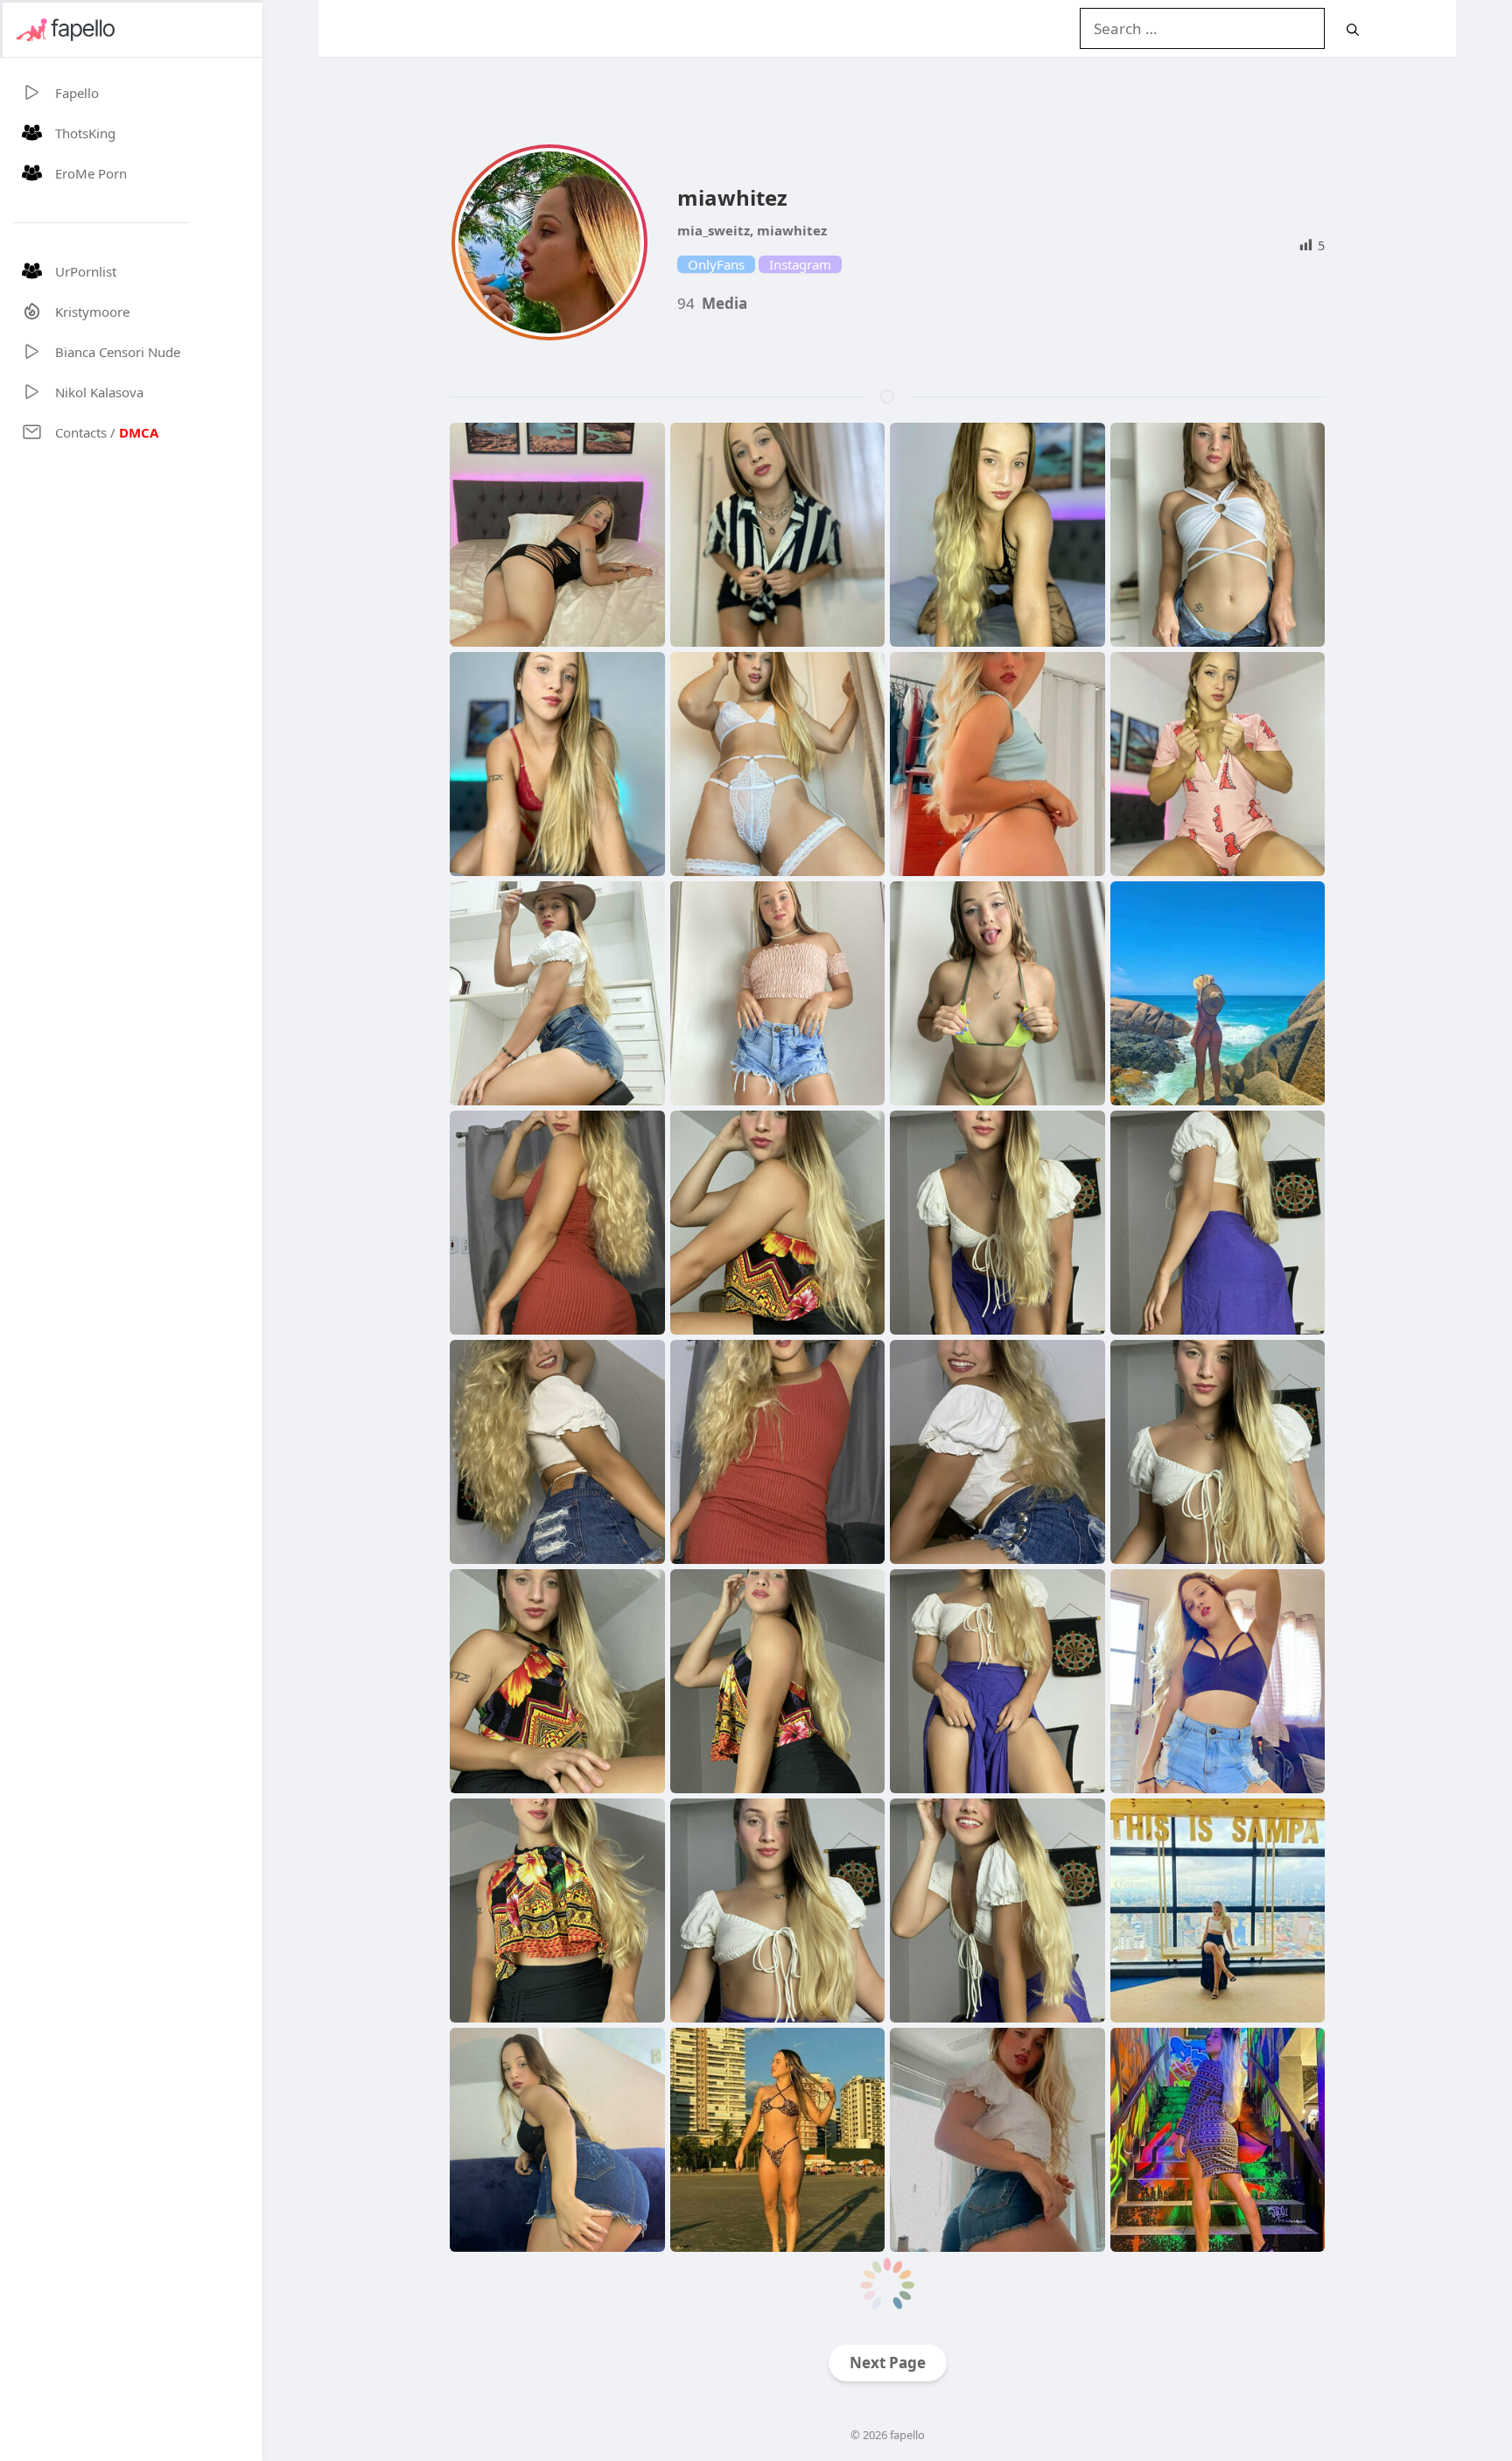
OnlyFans (716, 264)
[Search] (1353, 29)
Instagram (800, 264)
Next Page (888, 2363)
